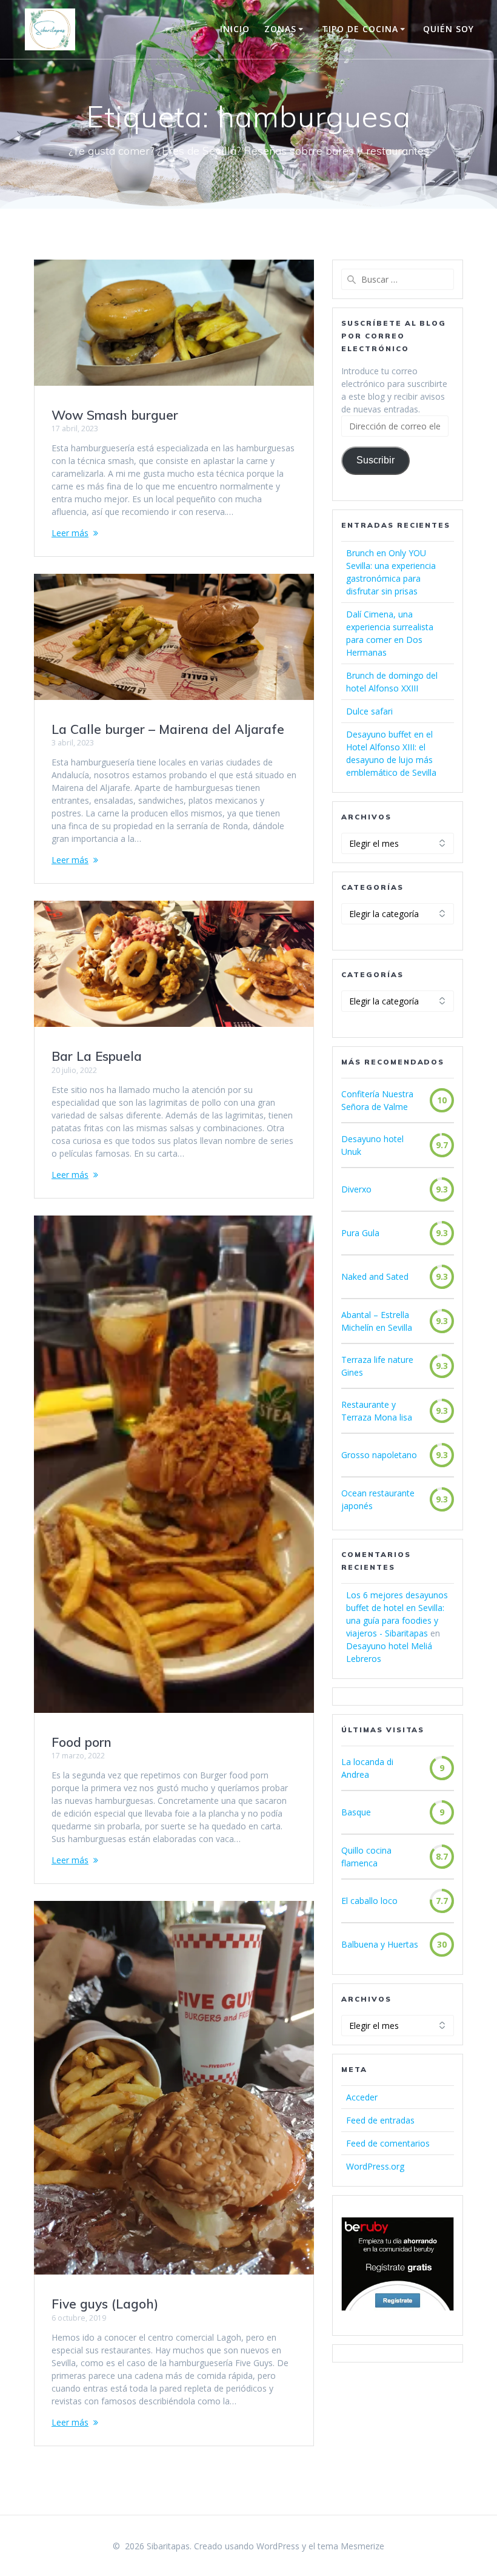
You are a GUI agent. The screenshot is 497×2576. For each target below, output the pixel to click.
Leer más (70, 533)
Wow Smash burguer (115, 415)
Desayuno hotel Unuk (372, 1145)
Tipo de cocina (360, 29)
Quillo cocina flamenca (366, 1857)
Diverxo (356, 1189)
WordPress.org (375, 2166)
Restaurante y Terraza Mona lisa (377, 1411)
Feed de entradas (380, 2120)
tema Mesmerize (351, 2546)
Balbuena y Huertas (380, 1944)
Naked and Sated (375, 1276)
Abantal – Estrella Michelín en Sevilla (377, 1321)
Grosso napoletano (379, 1455)
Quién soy (449, 29)
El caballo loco (369, 1901)
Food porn (82, 1742)
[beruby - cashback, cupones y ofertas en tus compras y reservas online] (398, 2308)
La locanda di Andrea (367, 1768)
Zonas (280, 29)
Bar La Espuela (97, 1056)
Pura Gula (360, 1233)
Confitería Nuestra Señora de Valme (377, 1100)
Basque (356, 1812)
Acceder (362, 2097)
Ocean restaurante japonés (378, 1499)
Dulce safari (369, 711)
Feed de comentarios (388, 2143)
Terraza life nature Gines (377, 1366)
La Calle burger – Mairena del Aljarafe (168, 729)
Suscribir (375, 460)
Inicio (235, 29)
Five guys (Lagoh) (105, 2304)
